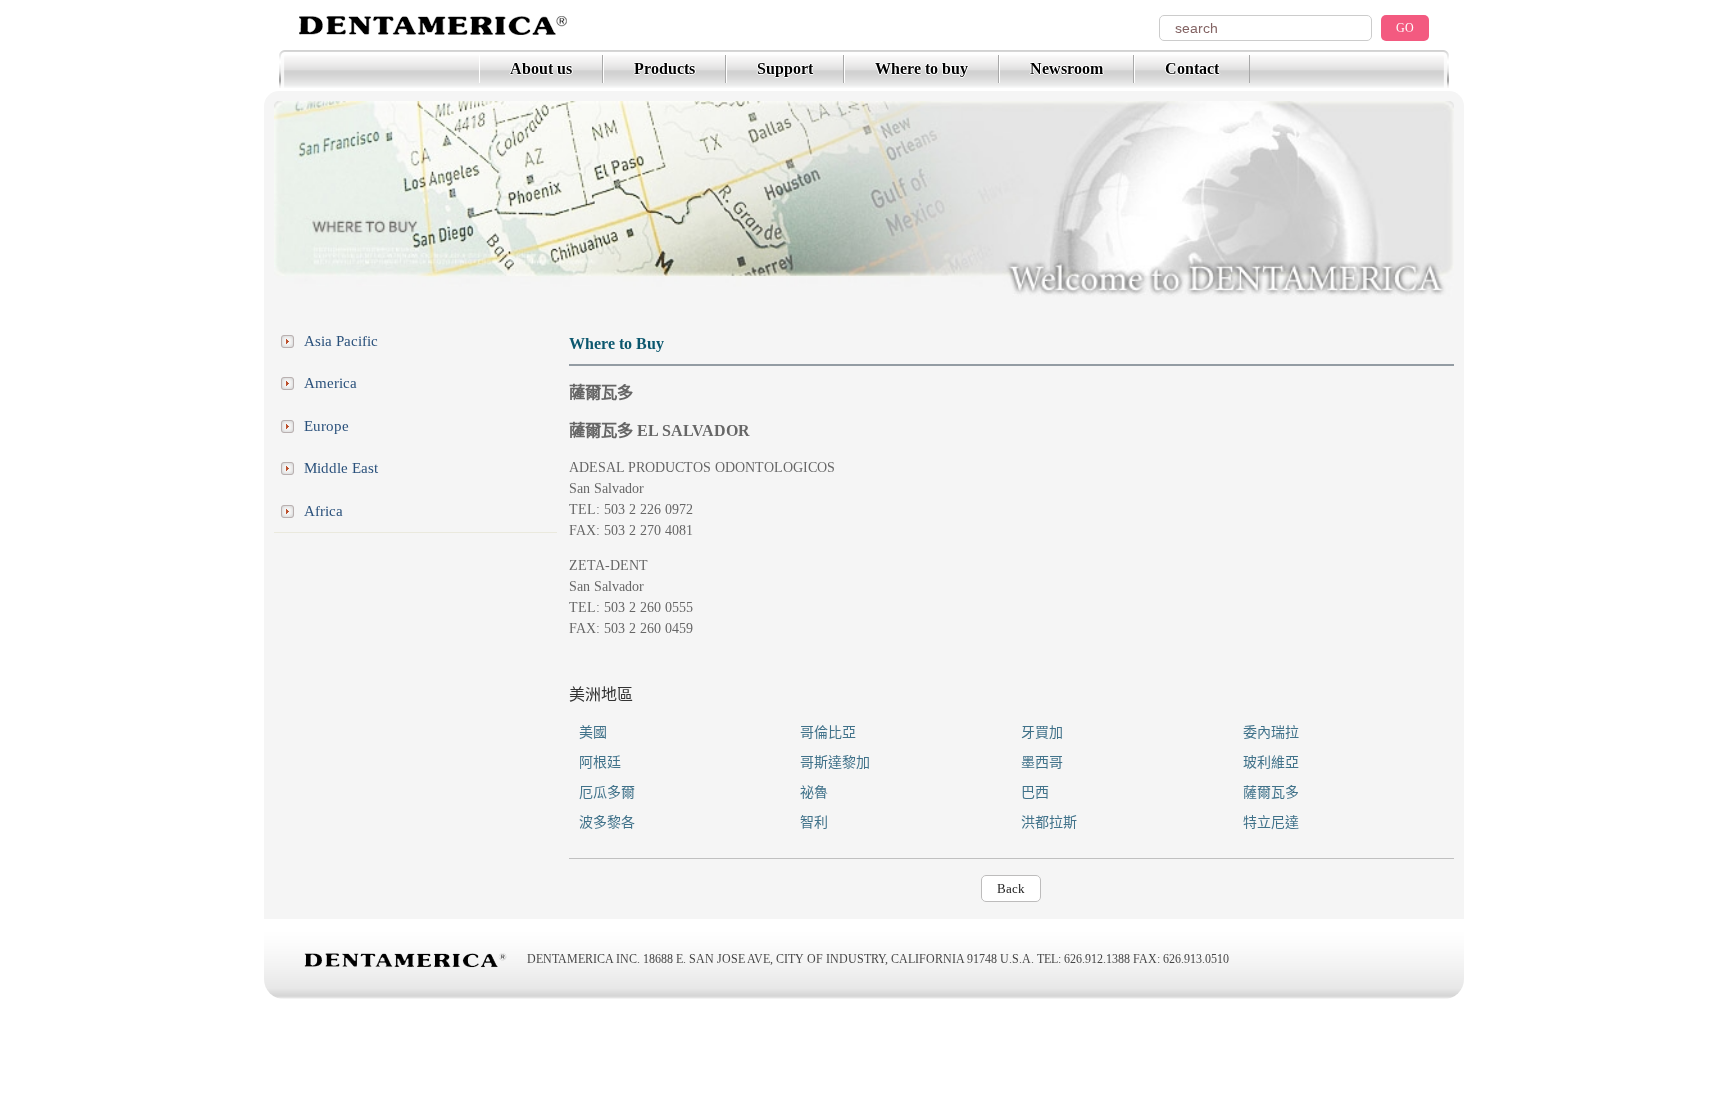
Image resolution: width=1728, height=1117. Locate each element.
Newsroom (1066, 68)
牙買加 (1042, 732)
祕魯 (814, 792)
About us (541, 68)
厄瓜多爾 (607, 792)
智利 (814, 822)
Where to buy (921, 68)
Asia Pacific (341, 341)
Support (785, 68)
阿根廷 (600, 762)
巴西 (1035, 792)
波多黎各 (607, 822)
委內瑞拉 (1271, 732)
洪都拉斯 (1049, 822)
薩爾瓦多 (1271, 792)
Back (1011, 888)
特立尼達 (1271, 822)
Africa (323, 511)
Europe (326, 426)
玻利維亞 (1271, 762)
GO (1405, 28)
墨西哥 (1042, 762)
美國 (593, 732)
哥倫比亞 (828, 732)
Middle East (341, 468)
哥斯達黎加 (835, 762)
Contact (1192, 68)
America (330, 383)
